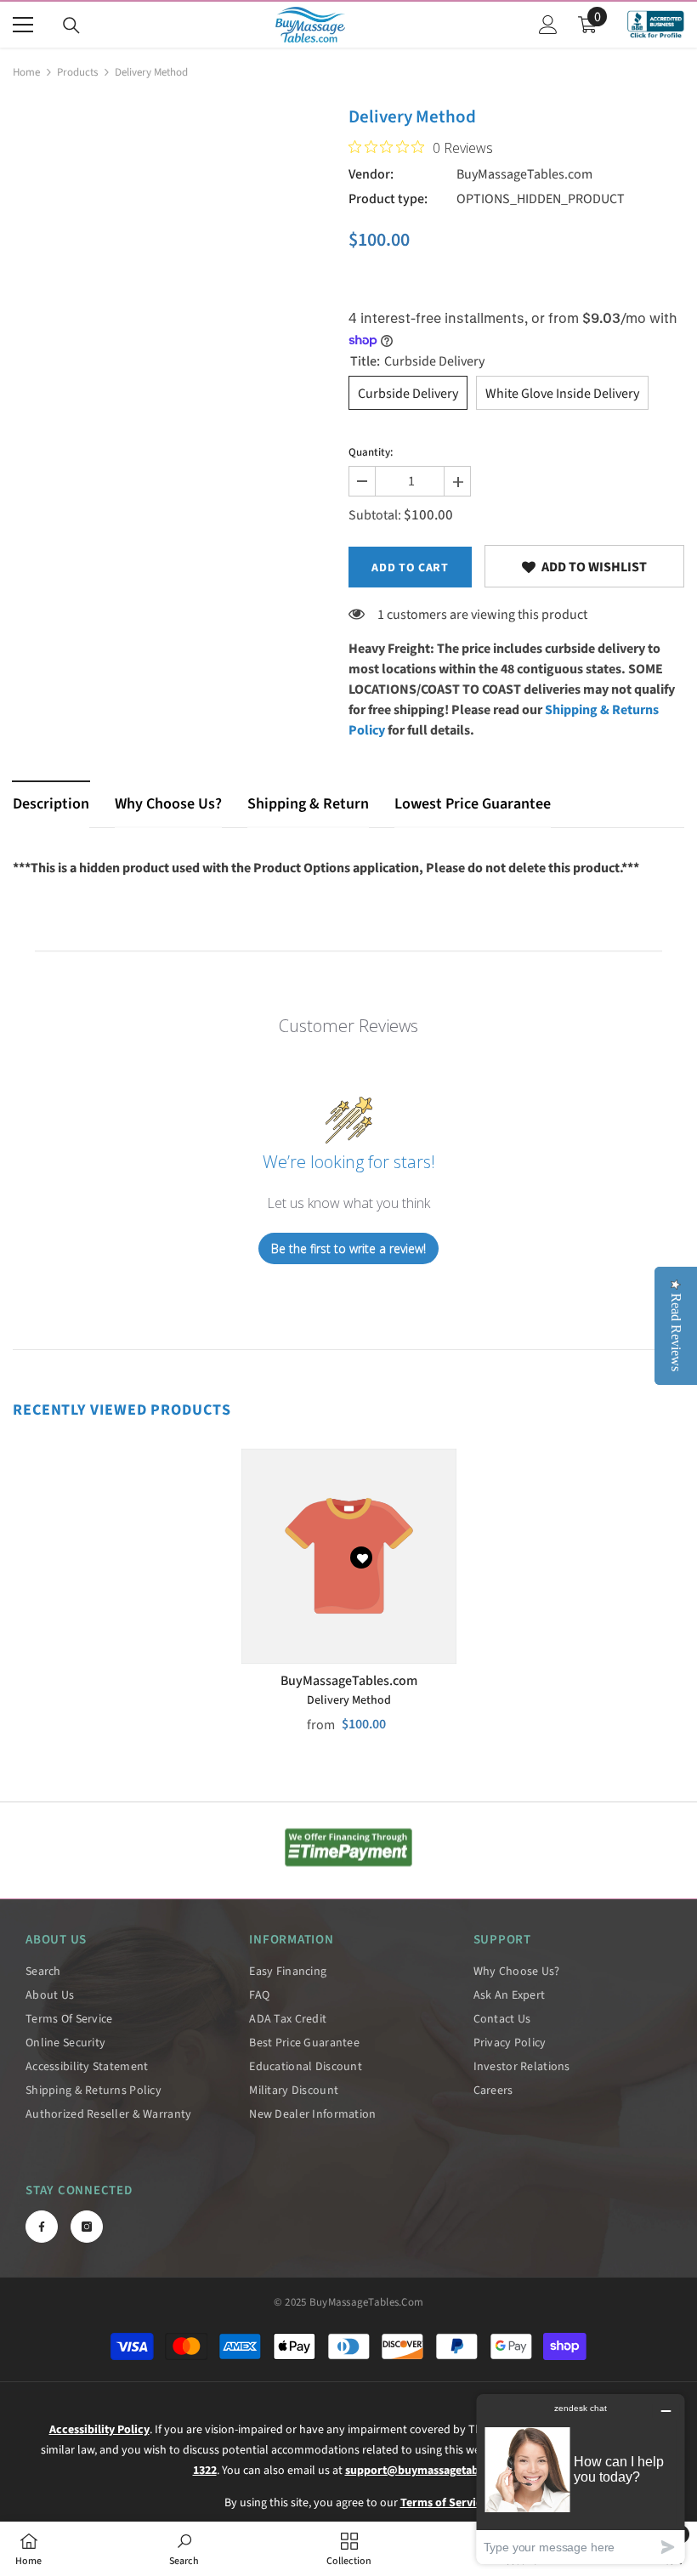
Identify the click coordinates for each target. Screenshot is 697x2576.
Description (51, 804)
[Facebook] (42, 2227)
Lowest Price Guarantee (473, 804)
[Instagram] (87, 2227)
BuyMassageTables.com (524, 174)
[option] (349, 1604)
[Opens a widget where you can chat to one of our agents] (581, 2479)
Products (77, 72)
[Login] (548, 25)
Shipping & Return (308, 804)
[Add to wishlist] (361, 1558)
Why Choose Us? (168, 804)
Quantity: (371, 452)
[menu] (23, 25)
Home (26, 72)
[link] (584, 566)
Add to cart (410, 568)
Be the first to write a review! (348, 1248)
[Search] (71, 26)
